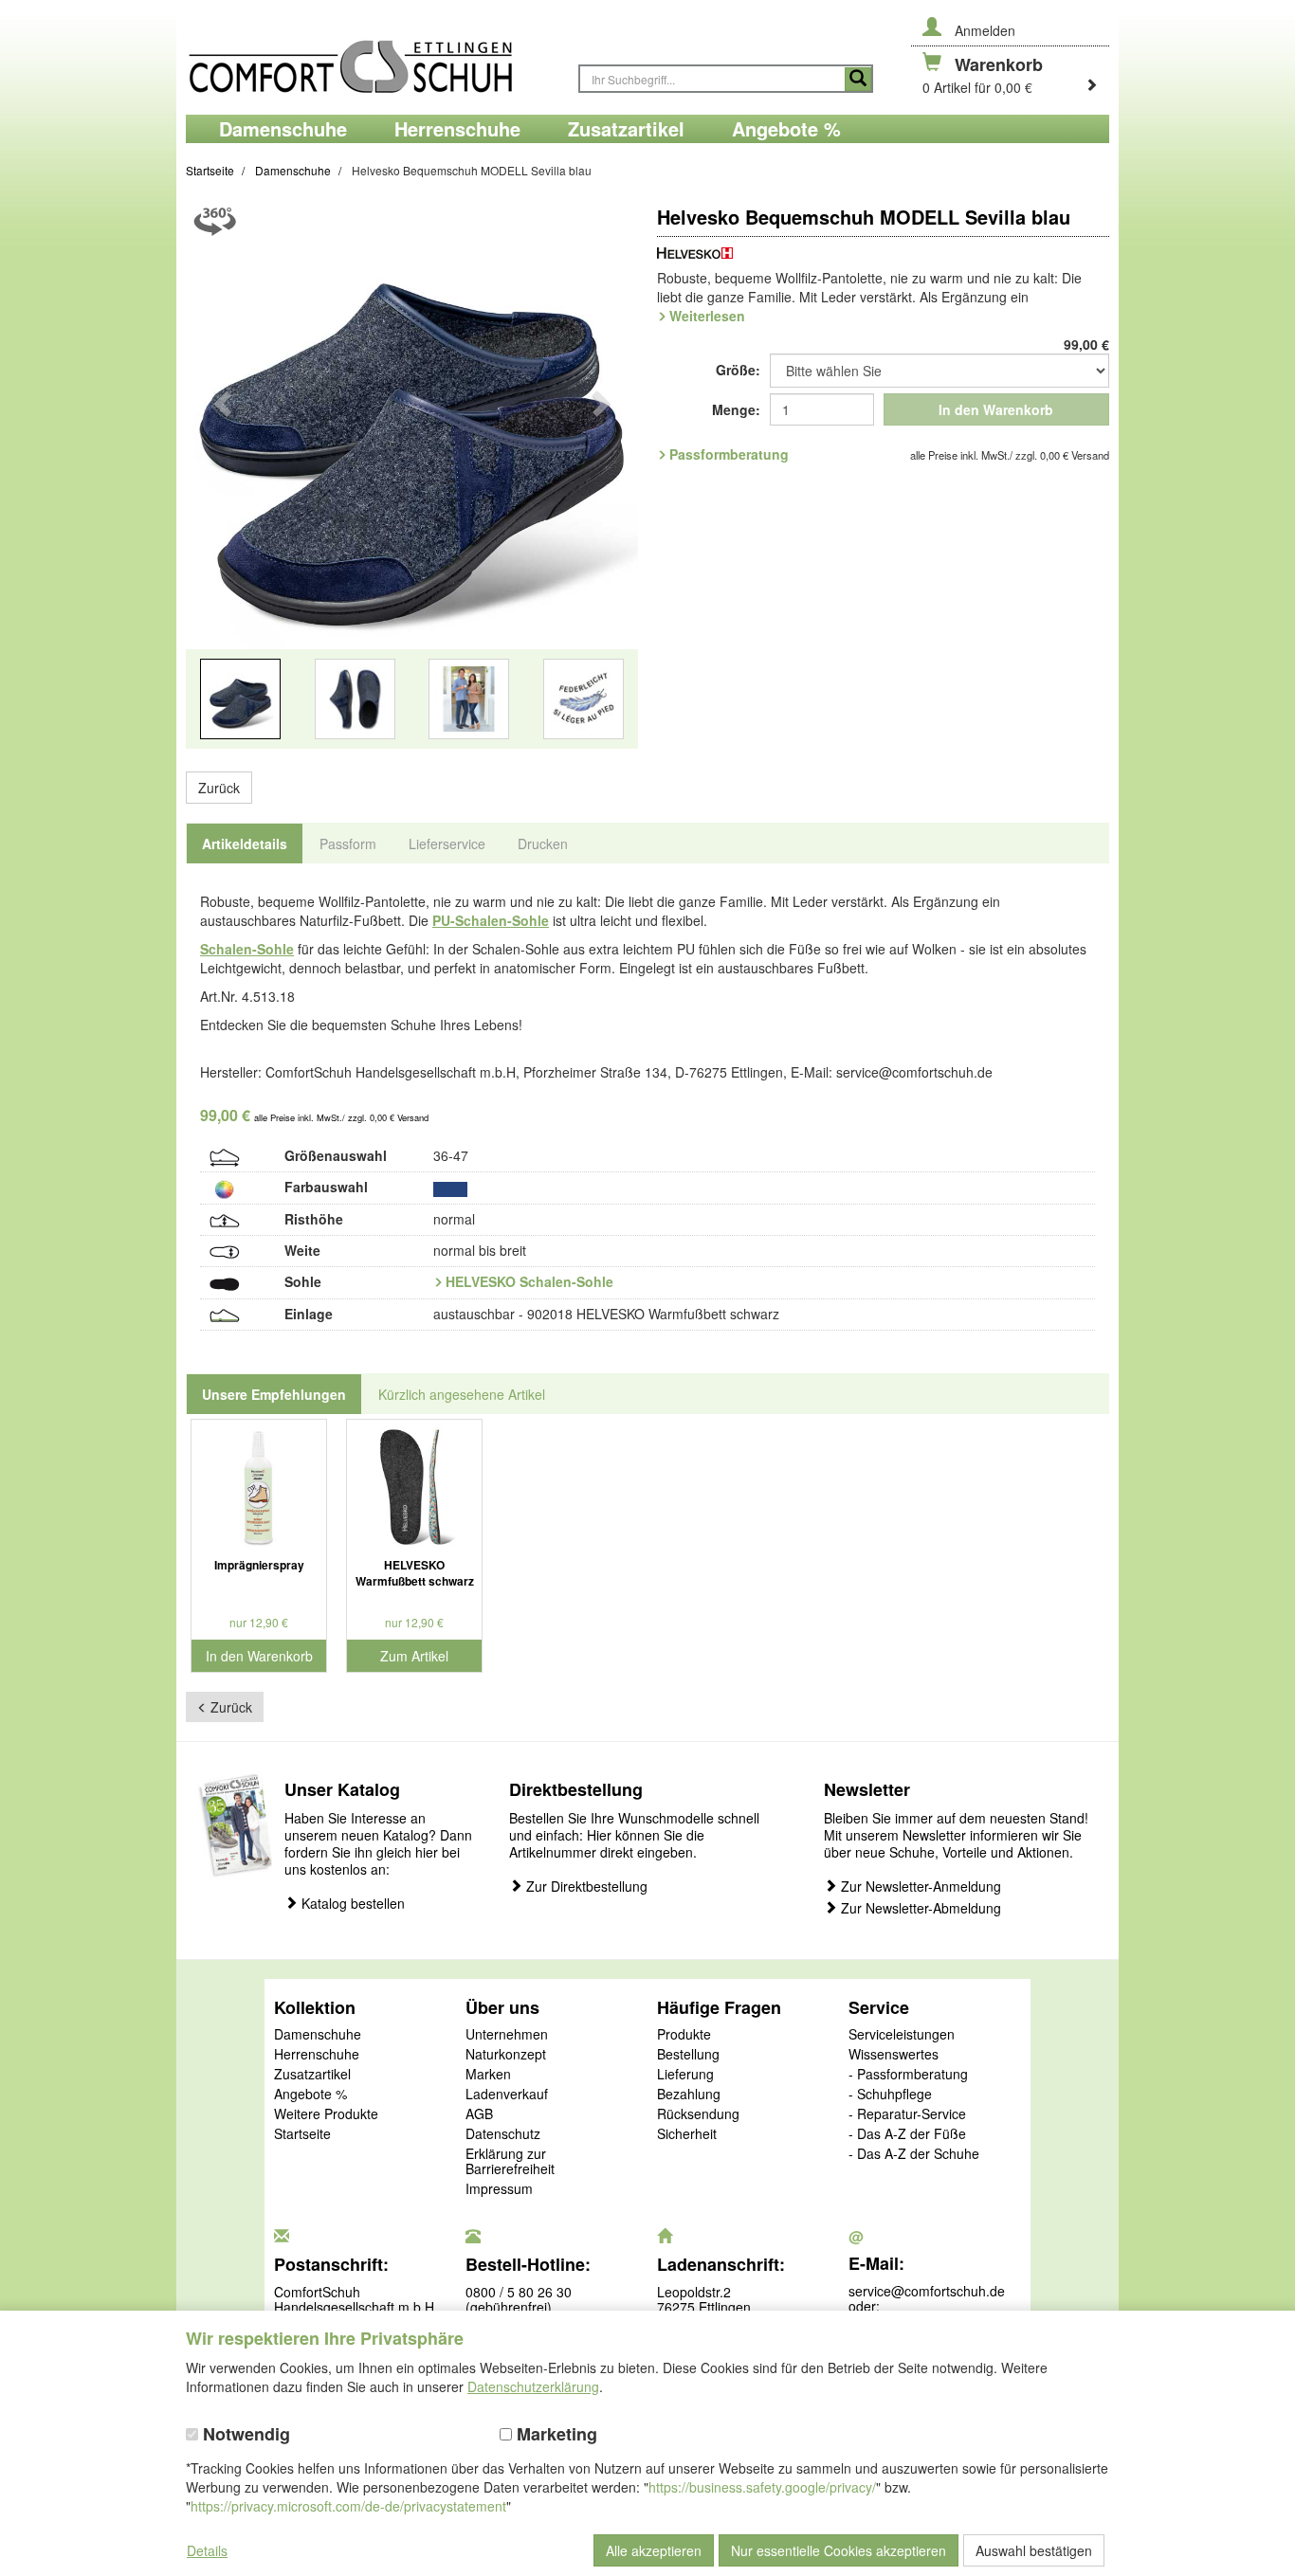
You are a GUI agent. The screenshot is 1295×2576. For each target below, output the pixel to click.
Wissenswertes (894, 2055)
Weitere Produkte (326, 2114)
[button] (220, 484)
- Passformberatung (908, 2075)
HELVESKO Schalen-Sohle (529, 1281)
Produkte (684, 2035)
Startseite (302, 2134)
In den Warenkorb (996, 409)
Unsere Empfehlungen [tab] (274, 1394)
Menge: (736, 409)
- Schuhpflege (890, 2095)
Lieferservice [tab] (447, 844)
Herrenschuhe (317, 2055)
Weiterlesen (707, 316)
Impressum (499, 2189)
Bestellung (688, 2055)
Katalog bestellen (351, 1904)
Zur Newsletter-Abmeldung (919, 1908)
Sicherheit (687, 2134)
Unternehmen (507, 2035)
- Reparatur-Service (907, 2114)
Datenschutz (503, 2134)
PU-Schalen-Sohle (491, 920)
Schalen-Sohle (247, 949)
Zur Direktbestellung (585, 1887)
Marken (488, 2075)
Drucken (543, 844)
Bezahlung (689, 2095)
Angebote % (310, 2095)
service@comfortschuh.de (927, 2291)
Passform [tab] (348, 844)
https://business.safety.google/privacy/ (762, 2487)
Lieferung (685, 2075)
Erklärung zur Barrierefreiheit (510, 2162)
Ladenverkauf (507, 2095)
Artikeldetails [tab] (245, 844)
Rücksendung (698, 2114)
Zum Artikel (414, 1656)
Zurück (219, 788)
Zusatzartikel (312, 2075)
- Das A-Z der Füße (907, 2134)
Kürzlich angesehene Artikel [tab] (462, 1394)
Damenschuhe (318, 2035)
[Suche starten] (858, 79)
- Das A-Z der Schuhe (914, 2154)
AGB (479, 2114)
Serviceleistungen (902, 2035)
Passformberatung (729, 454)
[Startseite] (373, 57)
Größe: (738, 370)
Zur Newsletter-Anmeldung (919, 1887)
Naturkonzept (506, 2055)
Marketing (555, 2434)
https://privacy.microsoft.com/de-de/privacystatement (348, 2506)
